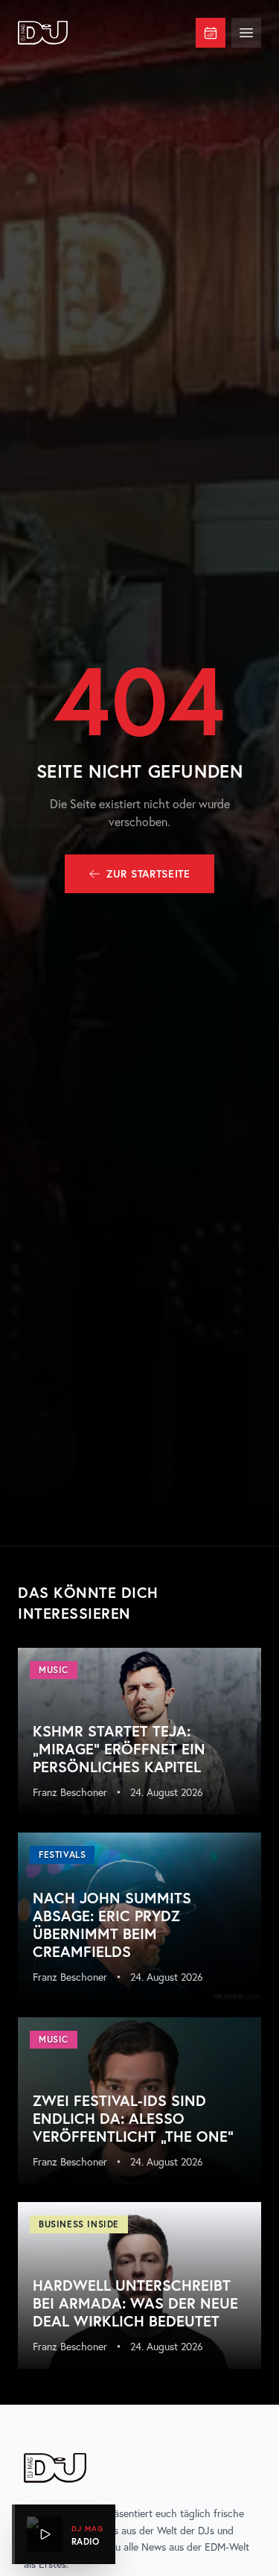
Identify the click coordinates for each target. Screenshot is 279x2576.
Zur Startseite (148, 874)
